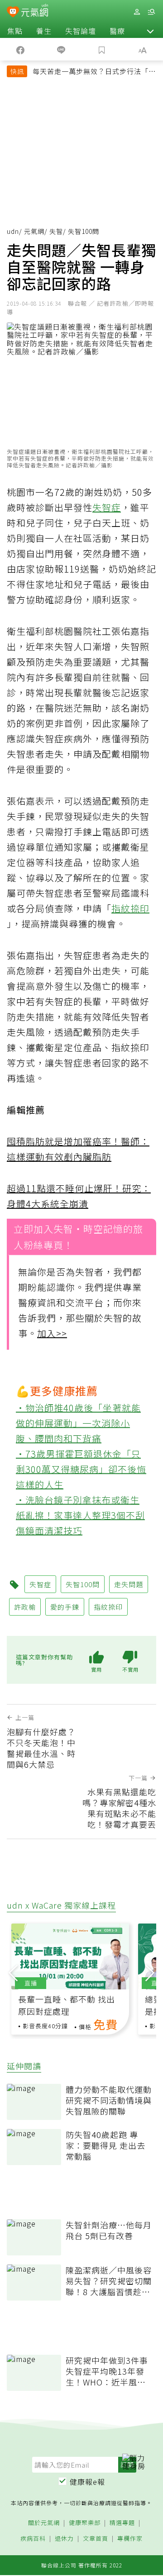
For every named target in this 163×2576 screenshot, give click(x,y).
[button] (150, 31)
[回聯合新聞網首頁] (13, 13)
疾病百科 (33, 2539)
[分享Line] (61, 49)
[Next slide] (150, 1971)
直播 (31, 1983)
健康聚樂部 (85, 2523)
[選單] (151, 12)
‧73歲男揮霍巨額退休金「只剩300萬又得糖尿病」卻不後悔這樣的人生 (81, 1469)
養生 (44, 31)
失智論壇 (81, 31)
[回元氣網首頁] (35, 12)
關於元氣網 (44, 2523)
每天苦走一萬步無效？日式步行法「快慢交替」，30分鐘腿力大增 (94, 72)
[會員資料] (137, 12)
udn (13, 231)
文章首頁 (96, 2539)
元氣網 (34, 231)
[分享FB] (20, 49)
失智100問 (83, 1584)
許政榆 (25, 1607)
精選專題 (122, 2523)
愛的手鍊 (65, 1607)
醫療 (117, 31)
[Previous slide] (13, 1971)
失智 (56, 231)
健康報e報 (87, 2482)
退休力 (64, 2539)
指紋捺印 (130, 908)
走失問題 (129, 1584)
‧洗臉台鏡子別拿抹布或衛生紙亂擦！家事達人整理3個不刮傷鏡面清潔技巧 (80, 1515)
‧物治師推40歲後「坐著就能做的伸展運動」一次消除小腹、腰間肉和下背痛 (78, 1423)
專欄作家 (130, 2539)
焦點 (15, 31)
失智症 (107, 507)
